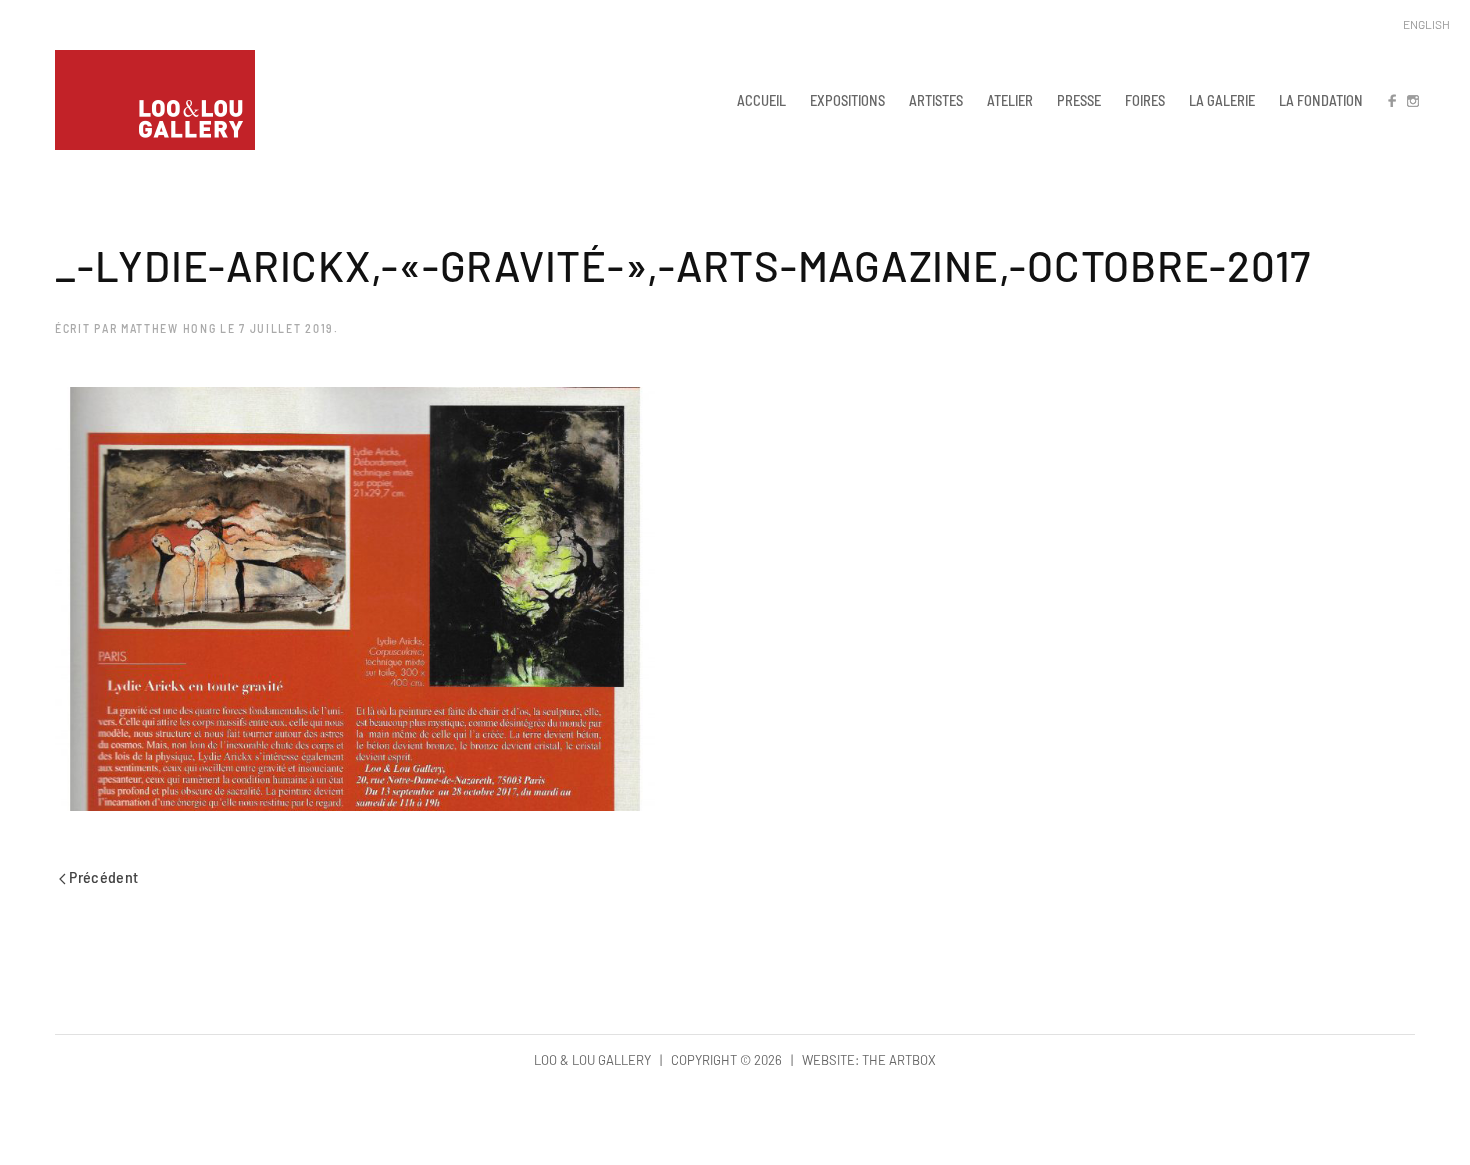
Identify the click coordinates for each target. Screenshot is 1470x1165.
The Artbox (899, 1060)
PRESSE (1079, 100)
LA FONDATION (1321, 100)
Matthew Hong (168, 328)
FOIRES (1145, 100)
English (1426, 24)
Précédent (102, 876)
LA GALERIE (1222, 100)
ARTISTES (936, 100)
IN (1412, 100)
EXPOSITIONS (847, 100)
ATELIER (1010, 100)
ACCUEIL (761, 100)
